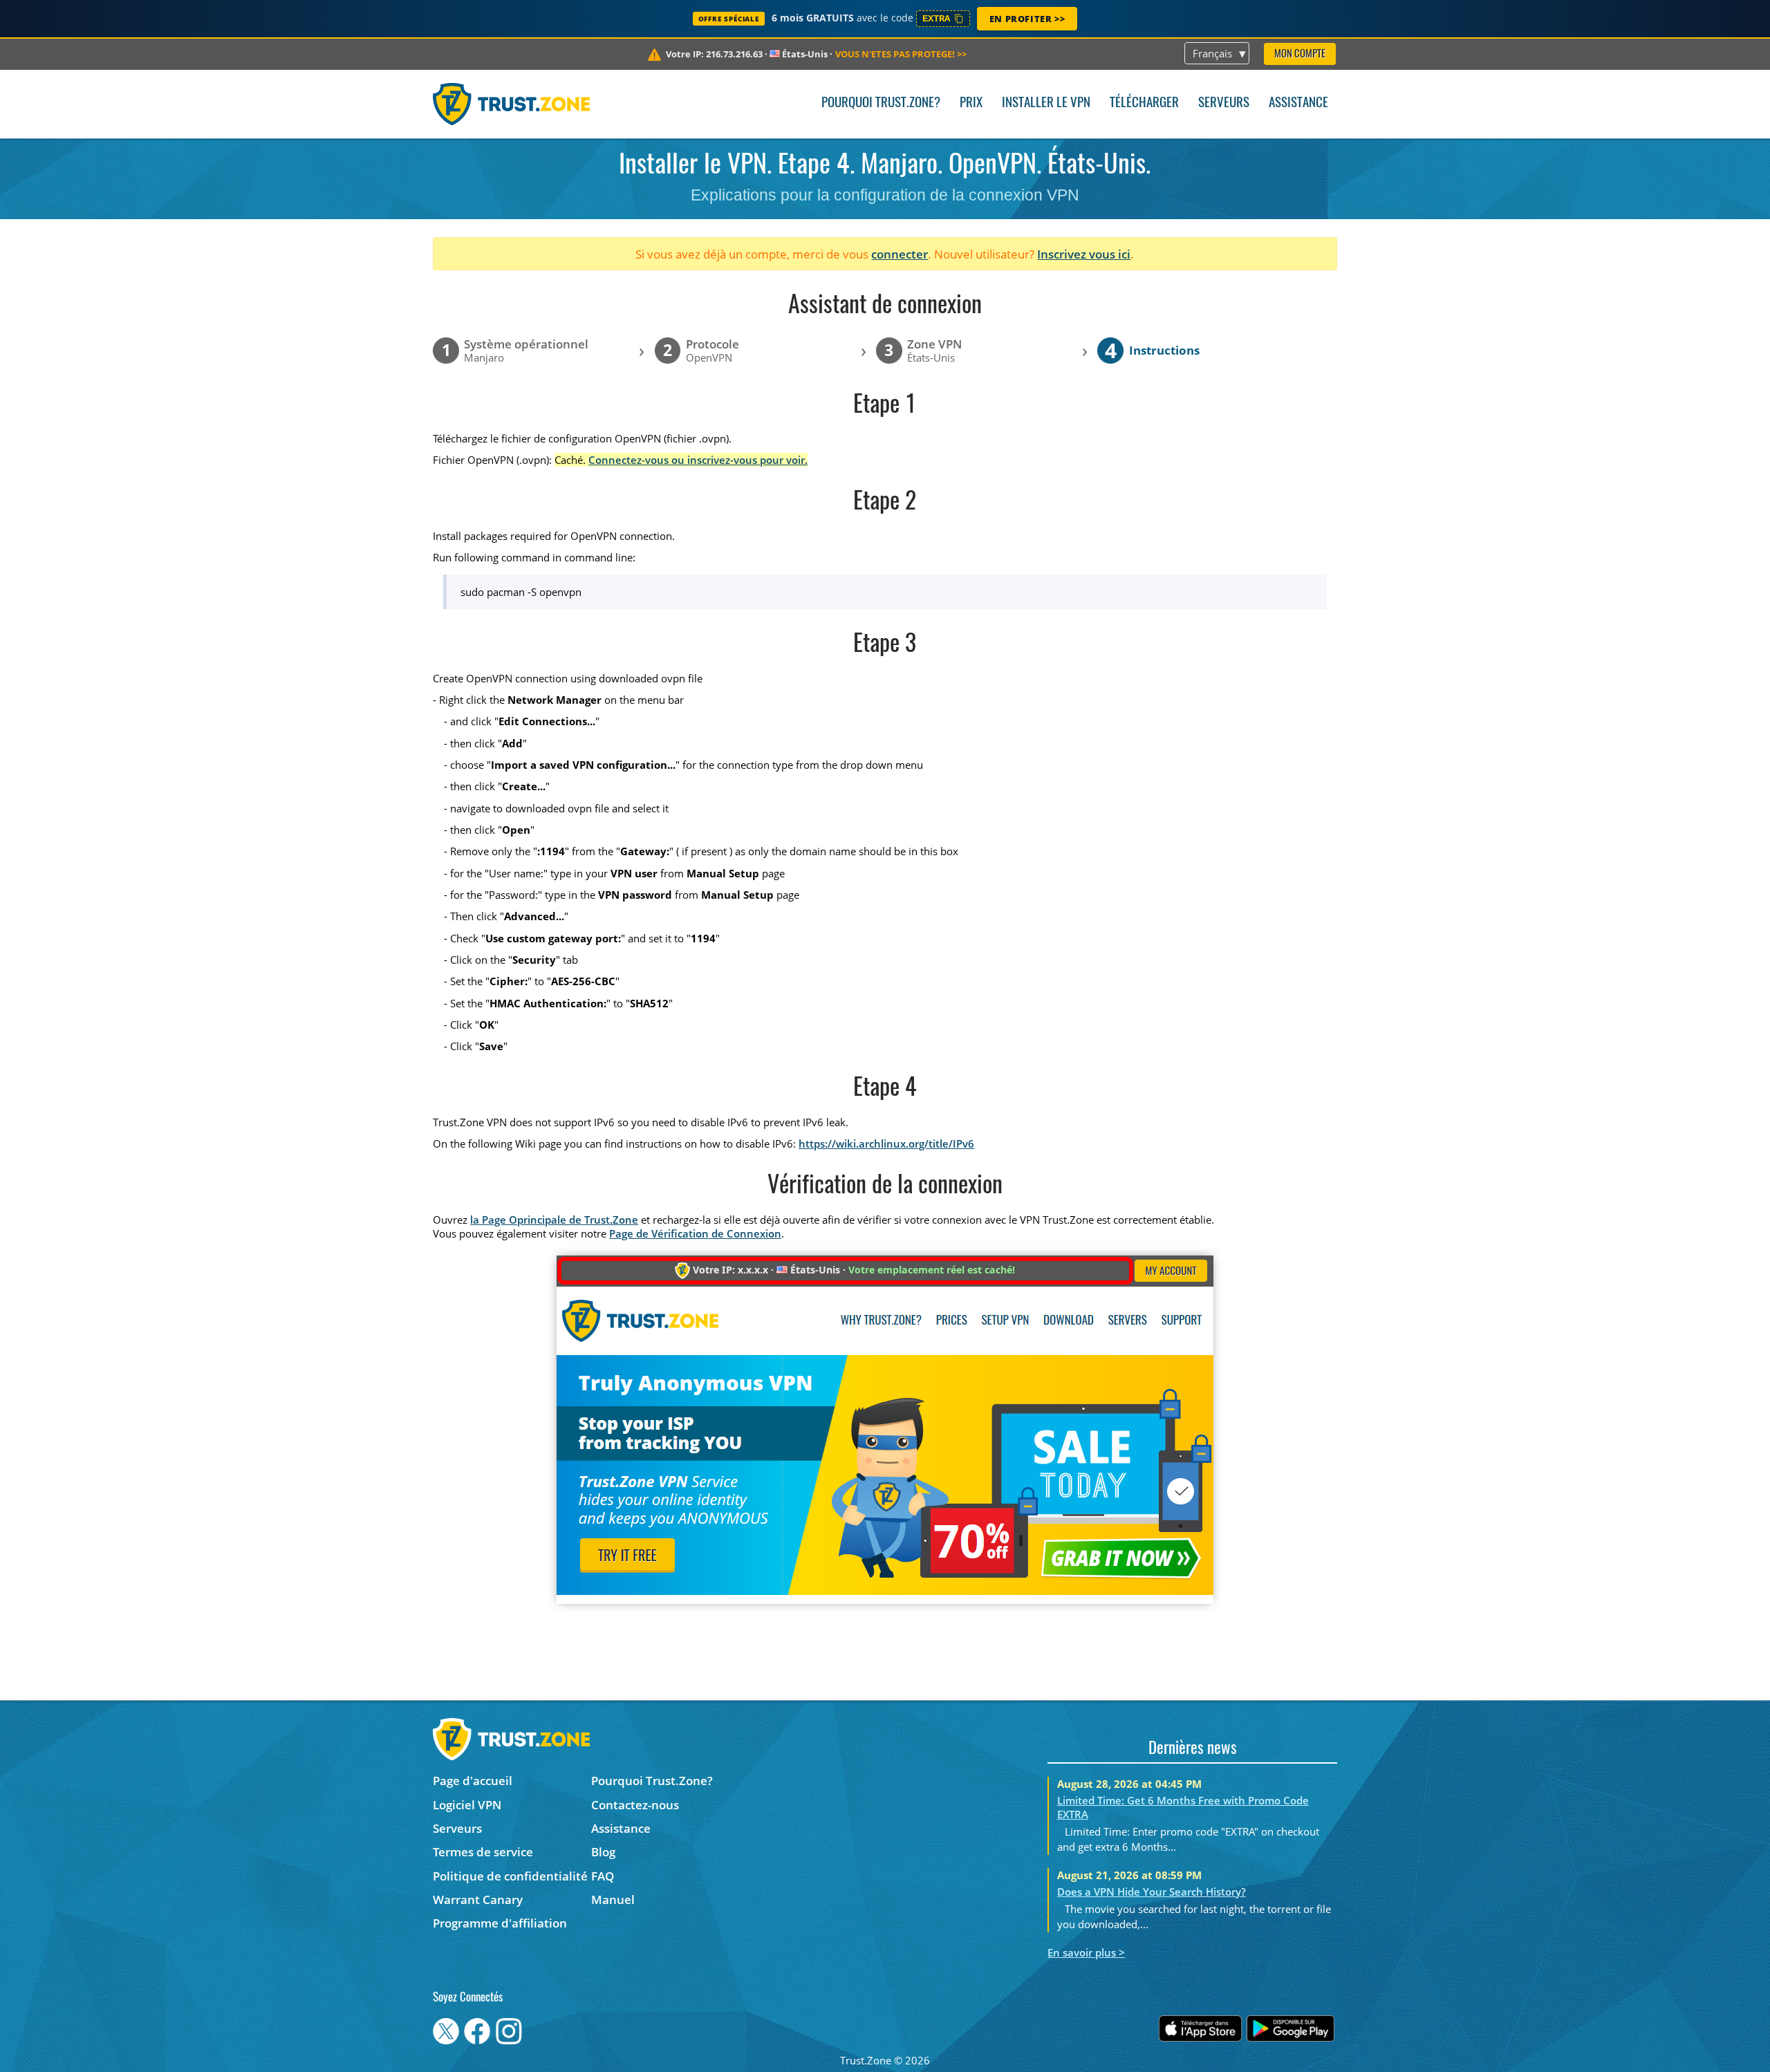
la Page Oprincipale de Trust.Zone (554, 1220)
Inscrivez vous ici (1084, 254)
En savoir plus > (1086, 1952)
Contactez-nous (635, 1805)
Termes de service (483, 1852)
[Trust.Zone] (511, 104)
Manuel (613, 1900)
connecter (900, 254)
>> (901, 54)
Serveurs (1224, 103)
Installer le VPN (1046, 103)
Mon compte (1300, 54)
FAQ (603, 1876)
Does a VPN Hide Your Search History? (1152, 1892)
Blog (603, 1852)
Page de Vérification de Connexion (695, 1233)
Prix (971, 103)
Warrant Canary (478, 1900)
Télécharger (1144, 103)
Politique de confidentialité (510, 1876)
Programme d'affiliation (500, 1923)
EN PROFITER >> (1027, 19)
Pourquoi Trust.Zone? (881, 103)
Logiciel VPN (467, 1805)
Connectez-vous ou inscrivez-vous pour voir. (698, 460)
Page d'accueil (473, 1781)
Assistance (1298, 103)
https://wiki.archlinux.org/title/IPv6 (886, 1144)
